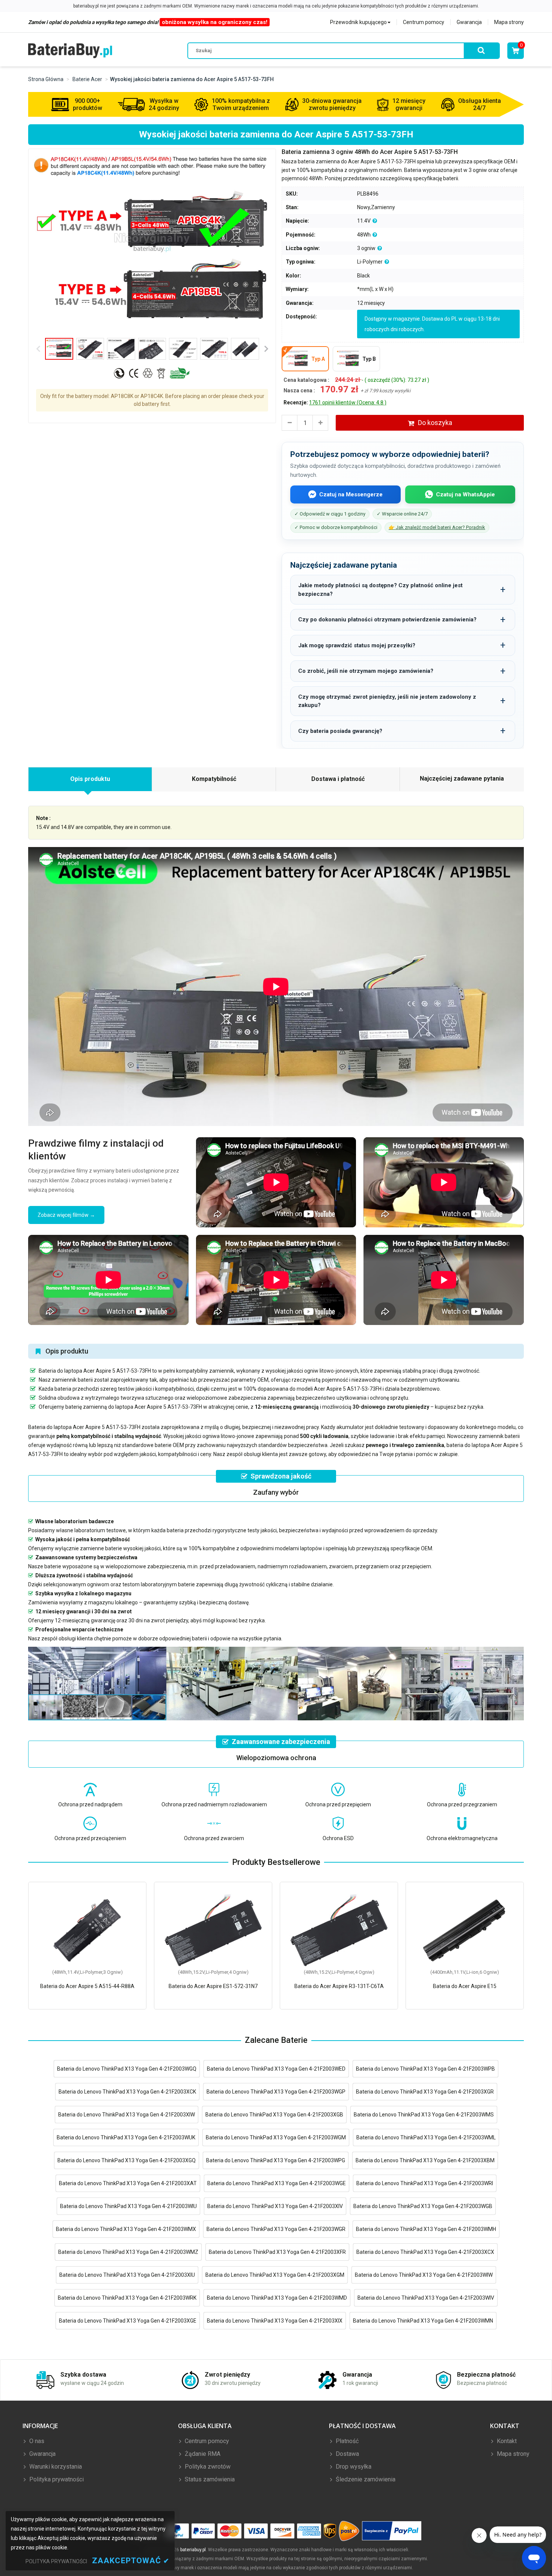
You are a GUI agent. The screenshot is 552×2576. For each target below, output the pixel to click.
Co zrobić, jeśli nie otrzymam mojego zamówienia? (366, 671)
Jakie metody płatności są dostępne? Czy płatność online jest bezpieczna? (380, 590)
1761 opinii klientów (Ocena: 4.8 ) (348, 402)
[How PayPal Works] (392, 2531)
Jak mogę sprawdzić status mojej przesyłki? (357, 645)
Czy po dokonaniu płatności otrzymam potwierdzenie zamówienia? (387, 620)
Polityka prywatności (56, 2479)
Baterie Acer (87, 79)
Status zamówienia (209, 2479)
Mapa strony (509, 22)
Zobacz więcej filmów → (66, 1215)
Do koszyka (435, 423)
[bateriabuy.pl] (70, 50)
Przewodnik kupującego (358, 22)
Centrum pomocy (424, 22)
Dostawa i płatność (338, 779)
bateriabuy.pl (193, 2550)
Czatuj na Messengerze (351, 494)
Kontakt (506, 2441)
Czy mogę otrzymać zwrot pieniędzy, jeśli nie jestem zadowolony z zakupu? (387, 701)
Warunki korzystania (55, 2467)
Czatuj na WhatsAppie (465, 494)
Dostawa (347, 2454)
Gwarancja (469, 22)
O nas (36, 2441)
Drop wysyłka (353, 2467)
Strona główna (46, 79)
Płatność (346, 2441)
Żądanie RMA (202, 2454)
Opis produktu (90, 779)
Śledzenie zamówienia (365, 2479)
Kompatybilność (214, 779)
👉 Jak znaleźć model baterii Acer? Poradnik (437, 527)
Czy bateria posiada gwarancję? (340, 731)
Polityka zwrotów (207, 2467)
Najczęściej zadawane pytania (462, 779)
